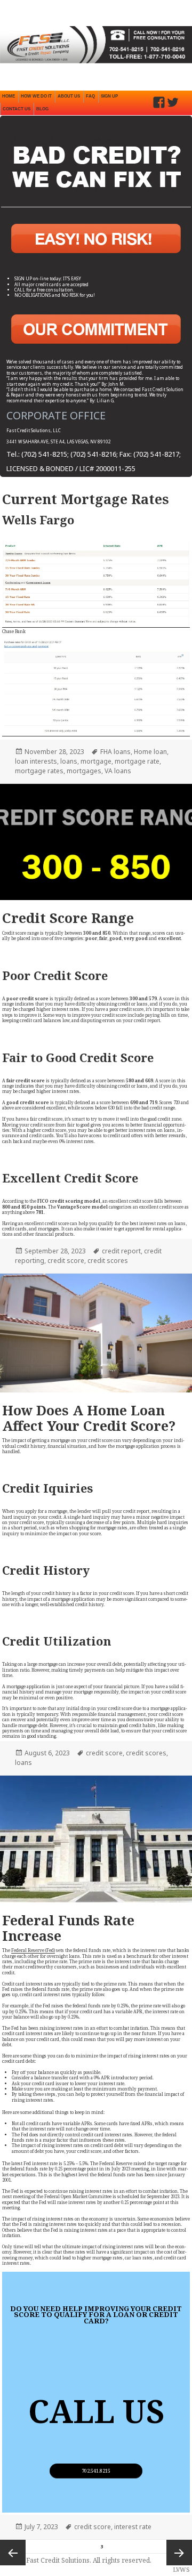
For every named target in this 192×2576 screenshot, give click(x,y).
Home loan (150, 752)
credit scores (108, 1261)
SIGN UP (109, 96)
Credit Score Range (68, 918)
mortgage (96, 761)
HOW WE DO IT (36, 96)
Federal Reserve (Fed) (33, 1950)
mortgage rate (137, 761)
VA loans (118, 771)
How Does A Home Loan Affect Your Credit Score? (89, 1418)
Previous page (13, 2553)
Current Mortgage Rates (86, 499)
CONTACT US (17, 109)
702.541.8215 (96, 2471)
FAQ (90, 96)
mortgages (84, 771)
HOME (9, 96)
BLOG (42, 109)
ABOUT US (69, 96)
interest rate (133, 2527)
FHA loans (115, 752)
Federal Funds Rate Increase (68, 1928)
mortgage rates (39, 771)
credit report (121, 1251)
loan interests (36, 761)
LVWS (181, 2569)
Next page (179, 2553)
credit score (66, 1261)
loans (69, 761)
